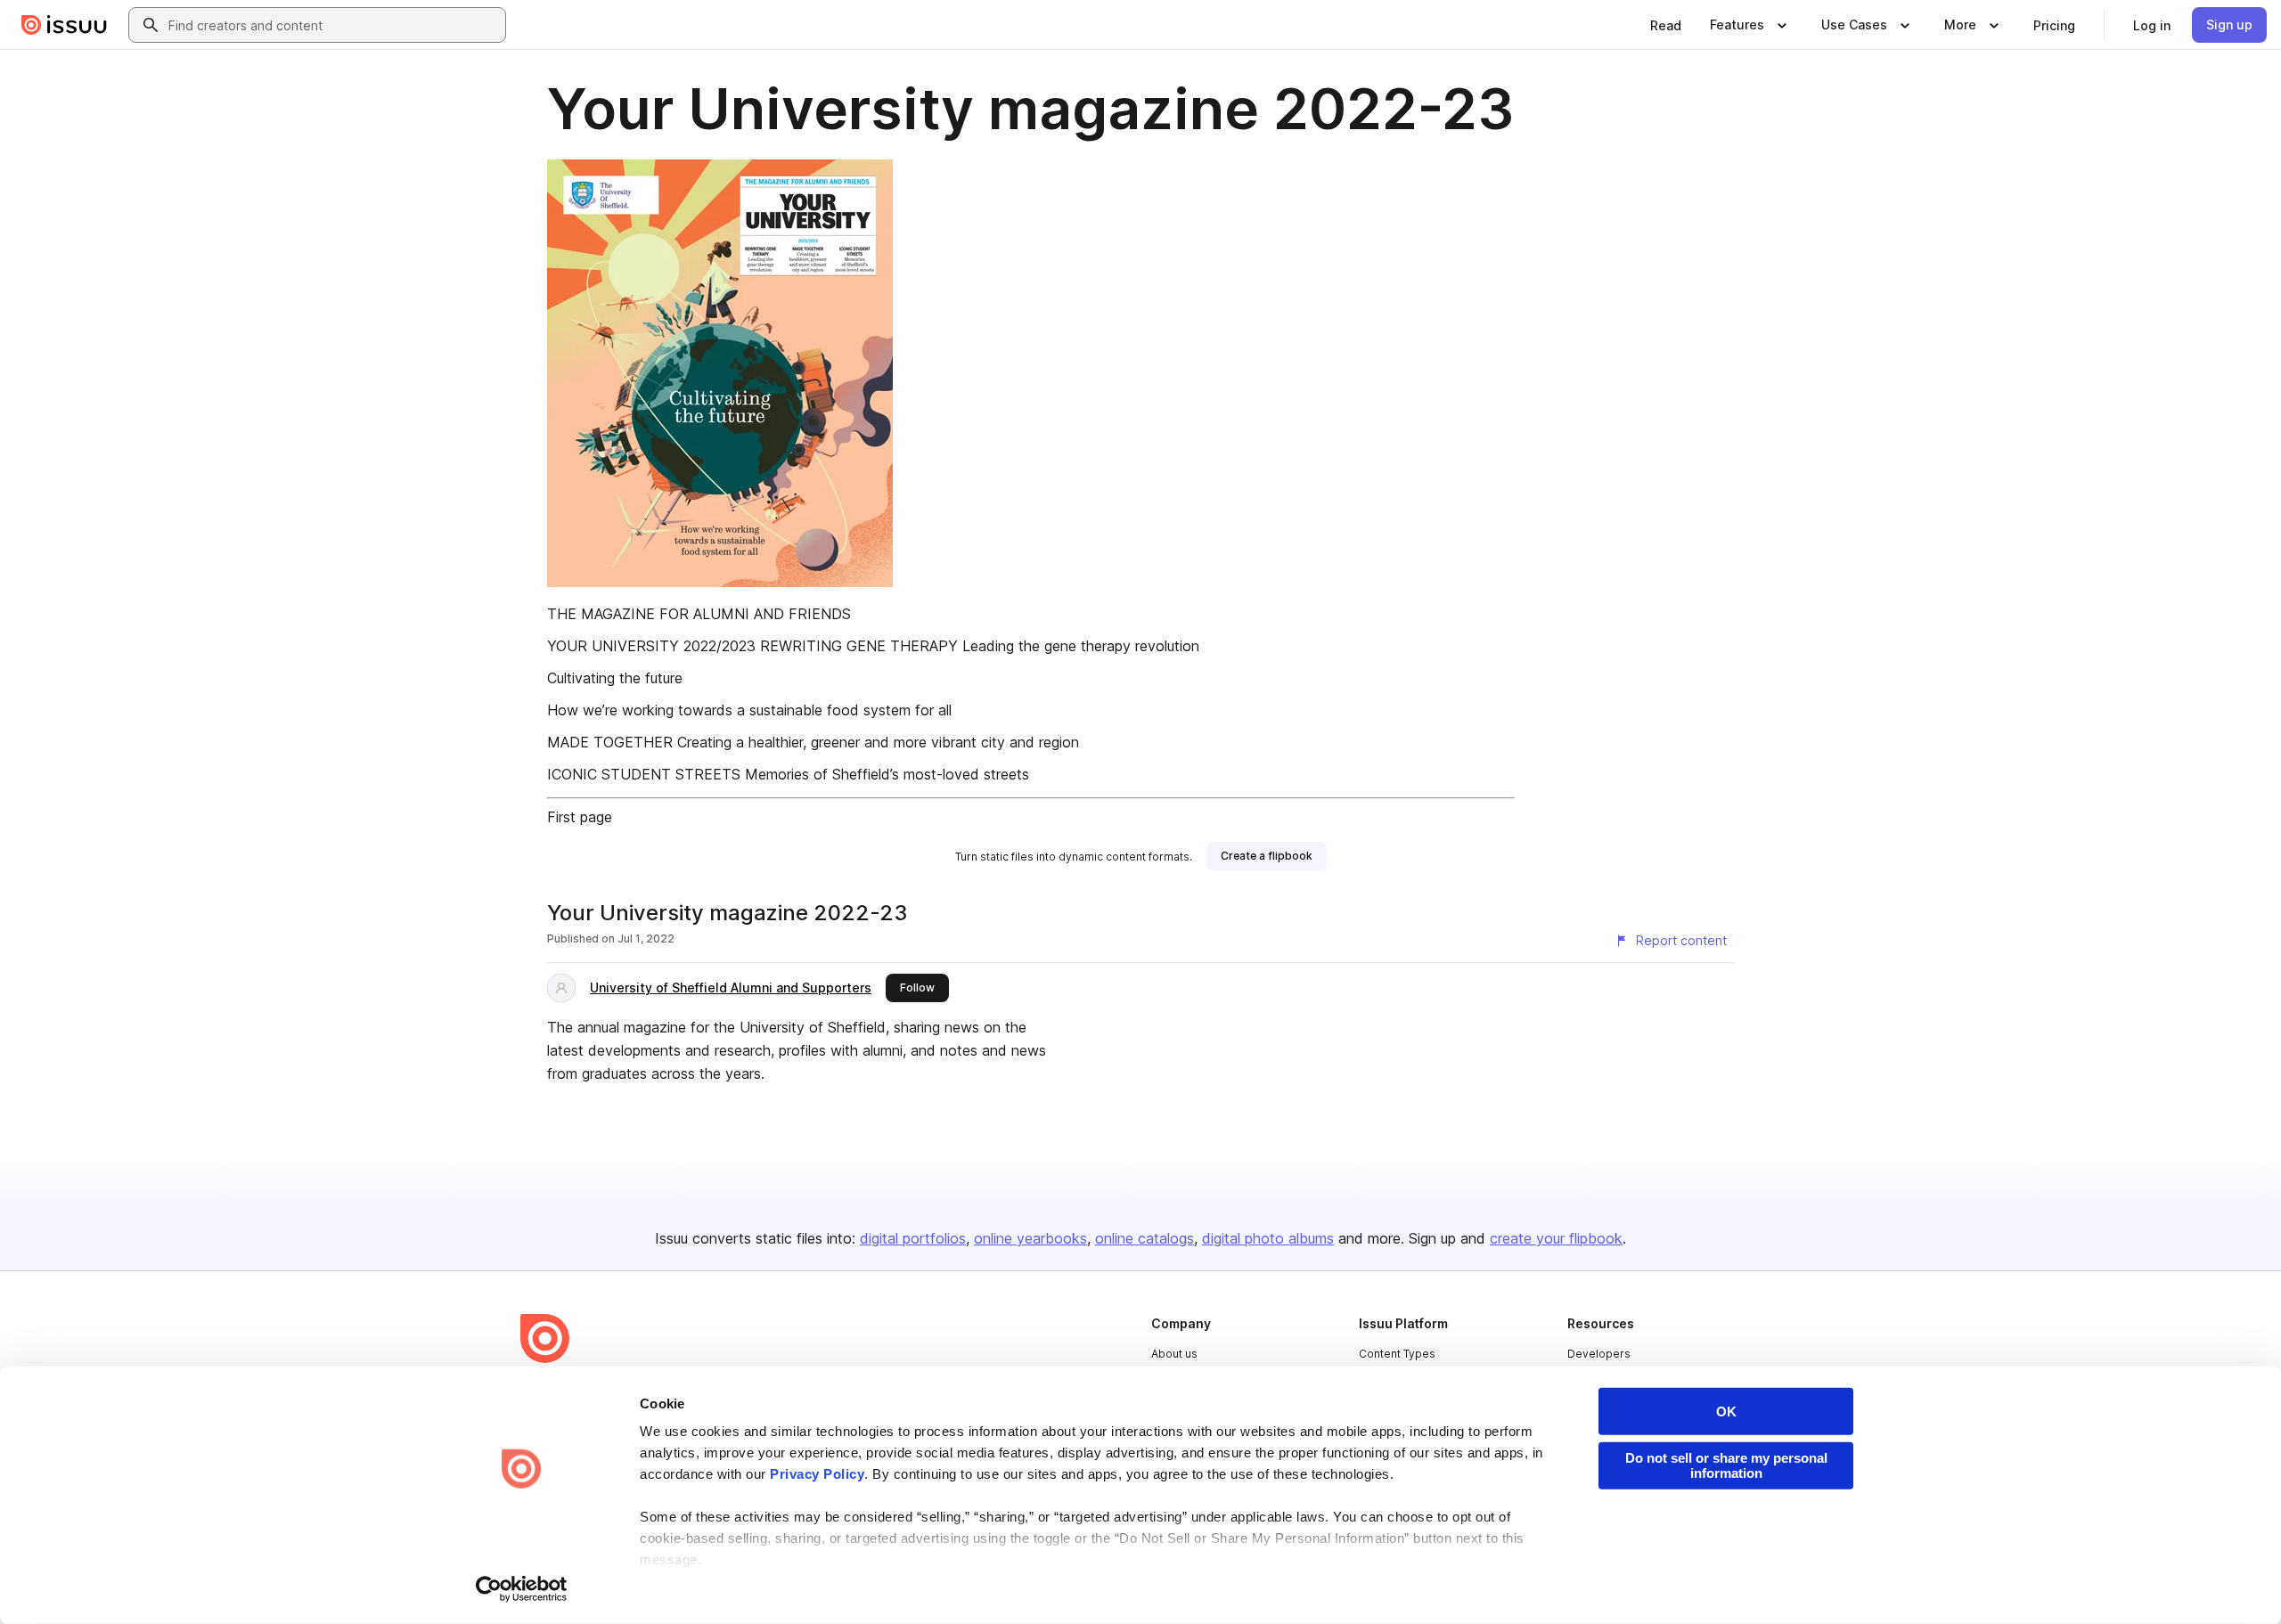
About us (1174, 1354)
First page (580, 817)
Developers (1599, 1354)
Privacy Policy (817, 1474)
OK (1726, 1412)
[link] (1666, 25)
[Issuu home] (64, 25)
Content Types (1397, 1354)
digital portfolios (913, 1238)
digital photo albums (1268, 1238)
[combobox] (333, 25)
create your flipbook (1556, 1238)
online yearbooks (1030, 1238)
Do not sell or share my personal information (1726, 1465)
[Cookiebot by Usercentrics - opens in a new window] (522, 1589)
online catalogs (1145, 1238)
